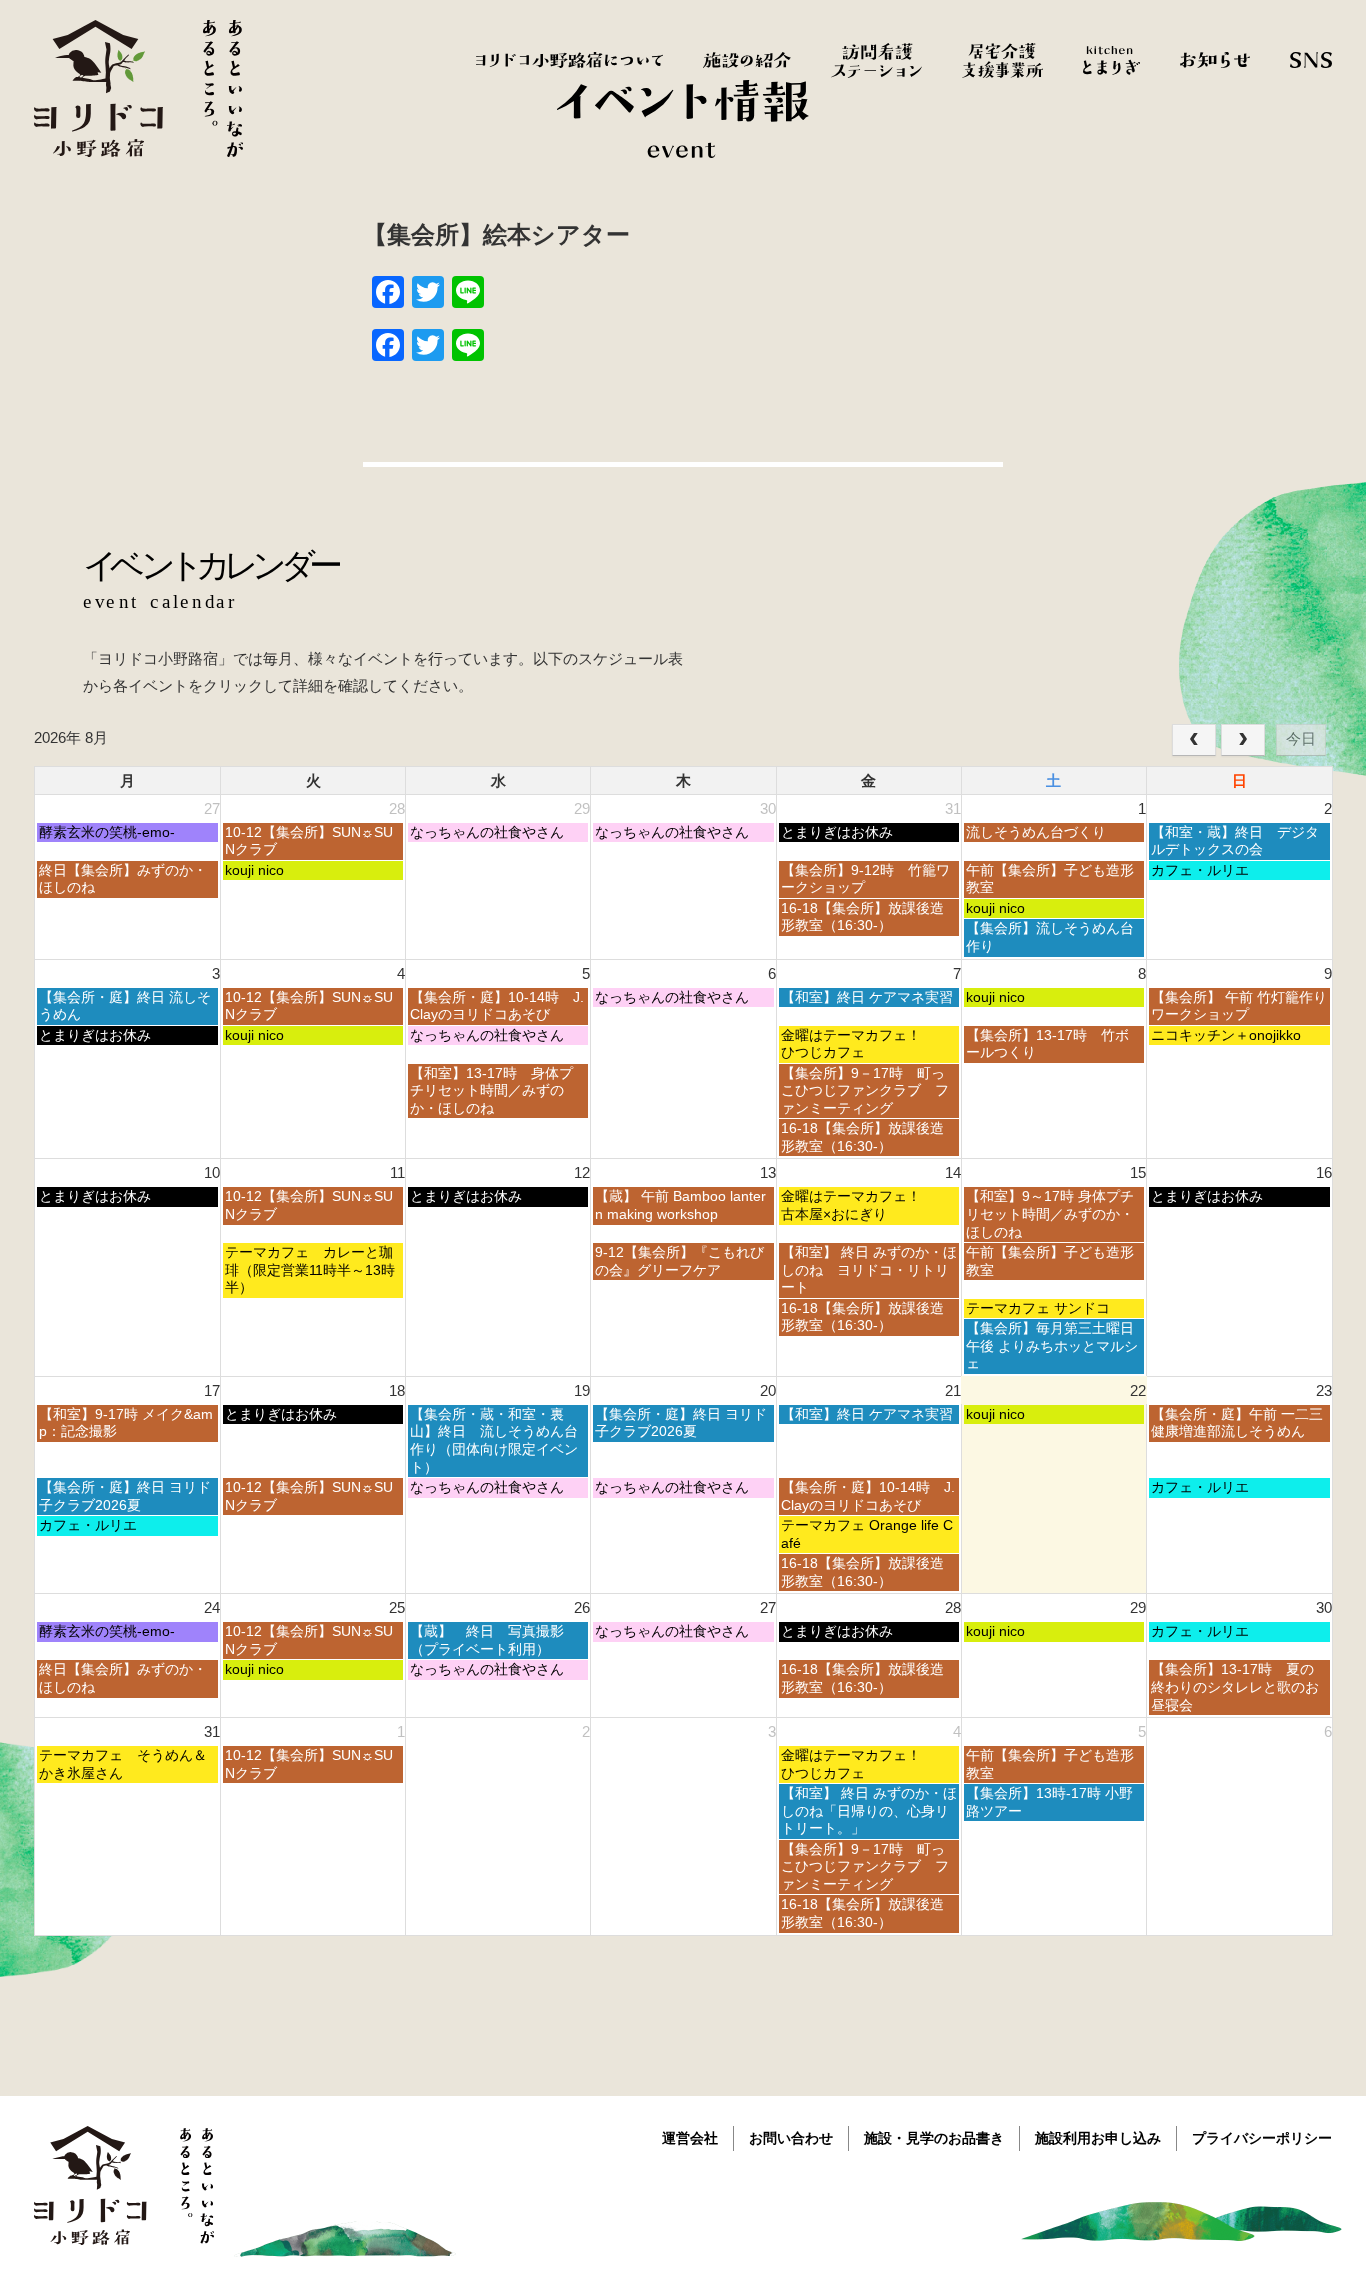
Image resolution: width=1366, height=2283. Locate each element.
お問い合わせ (791, 2138)
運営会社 (690, 2138)
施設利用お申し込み (1098, 2138)
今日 (1301, 738)
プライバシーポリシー (1262, 2138)
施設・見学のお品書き (934, 2138)
